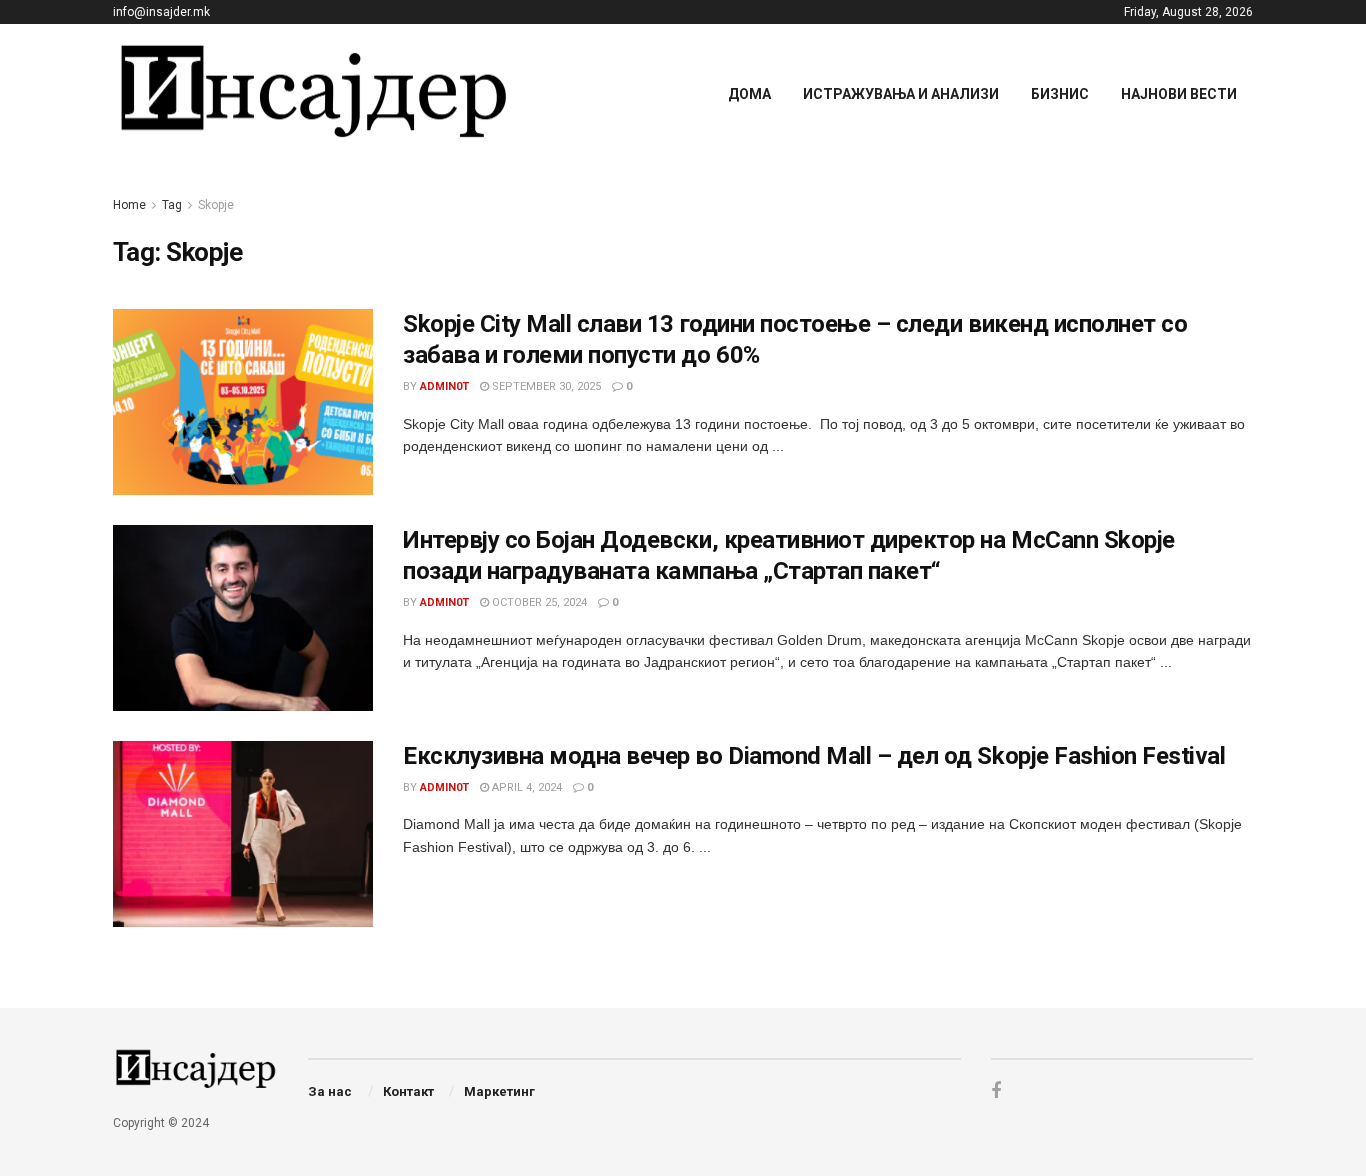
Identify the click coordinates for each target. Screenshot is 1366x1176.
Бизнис (1060, 94)
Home (129, 205)
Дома (749, 94)
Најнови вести (1179, 94)
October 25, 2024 (538, 602)
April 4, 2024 (525, 787)
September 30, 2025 (545, 386)
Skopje (216, 205)
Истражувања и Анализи (901, 94)
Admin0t (444, 386)
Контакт (408, 1091)
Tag (172, 205)
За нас (330, 1091)
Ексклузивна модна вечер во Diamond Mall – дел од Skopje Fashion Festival (814, 756)
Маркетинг (499, 1091)
